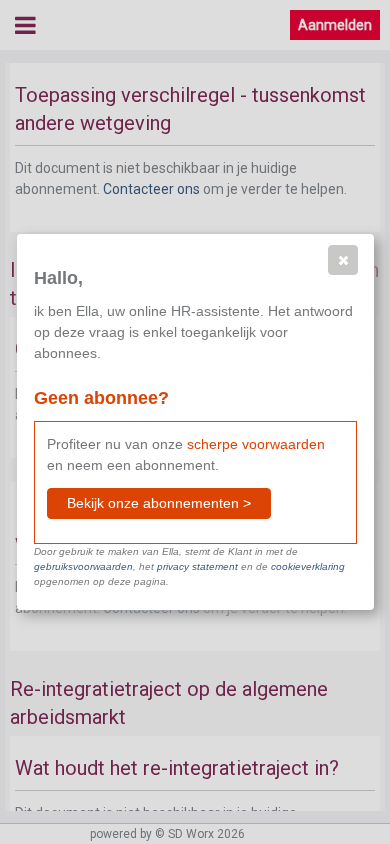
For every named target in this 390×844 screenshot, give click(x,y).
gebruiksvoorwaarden (83, 566)
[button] (343, 260)
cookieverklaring (308, 566)
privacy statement (197, 566)
